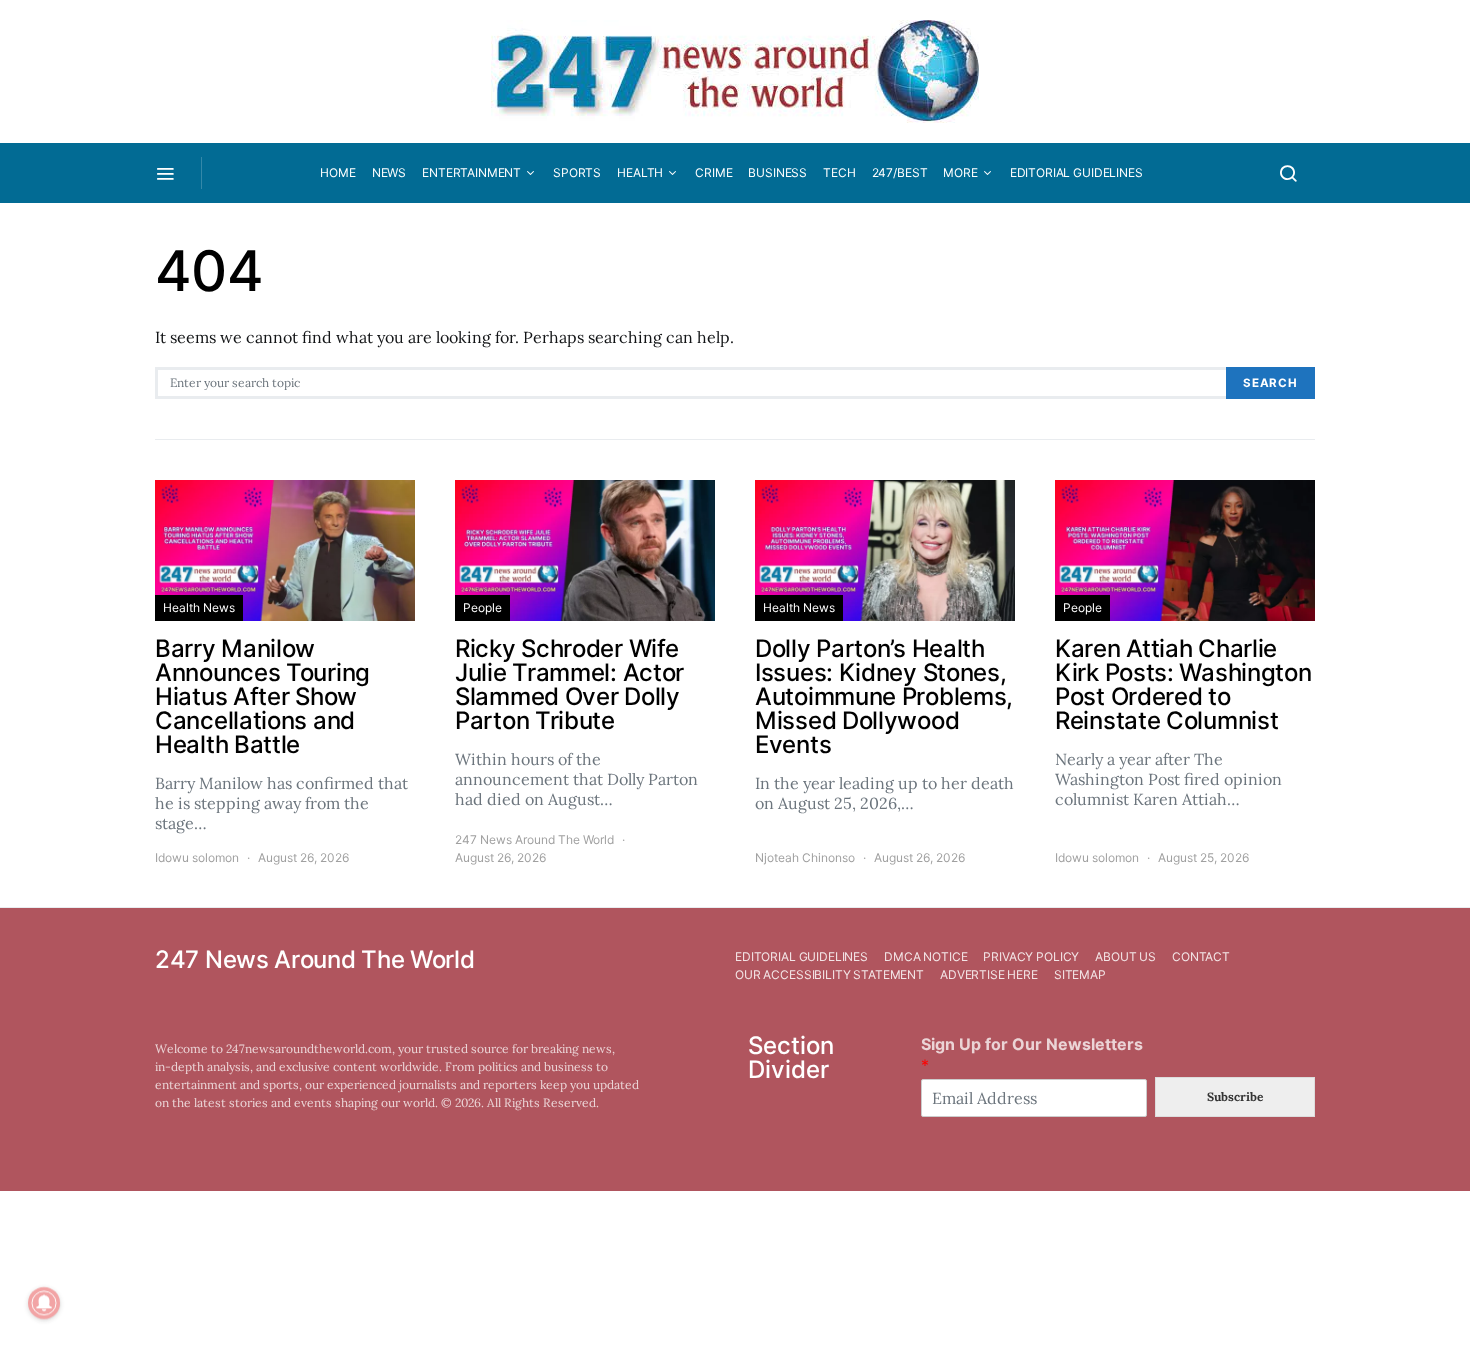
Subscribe (1235, 1096)
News (389, 172)
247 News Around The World (534, 839)
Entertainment (471, 172)
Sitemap (1080, 974)
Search (1270, 383)
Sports (577, 172)
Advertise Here (989, 974)
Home (337, 172)
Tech (839, 172)
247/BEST (900, 172)
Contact (1201, 956)
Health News (199, 607)
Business (777, 172)
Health (640, 172)
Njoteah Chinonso (805, 857)
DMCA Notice (925, 956)
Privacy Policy (1031, 956)
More (960, 172)
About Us (1125, 956)
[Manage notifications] (44, 1303)
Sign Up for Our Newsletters (1032, 1054)
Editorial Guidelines (1076, 172)
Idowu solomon (197, 857)
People (482, 607)
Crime (713, 172)
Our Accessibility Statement (829, 974)
